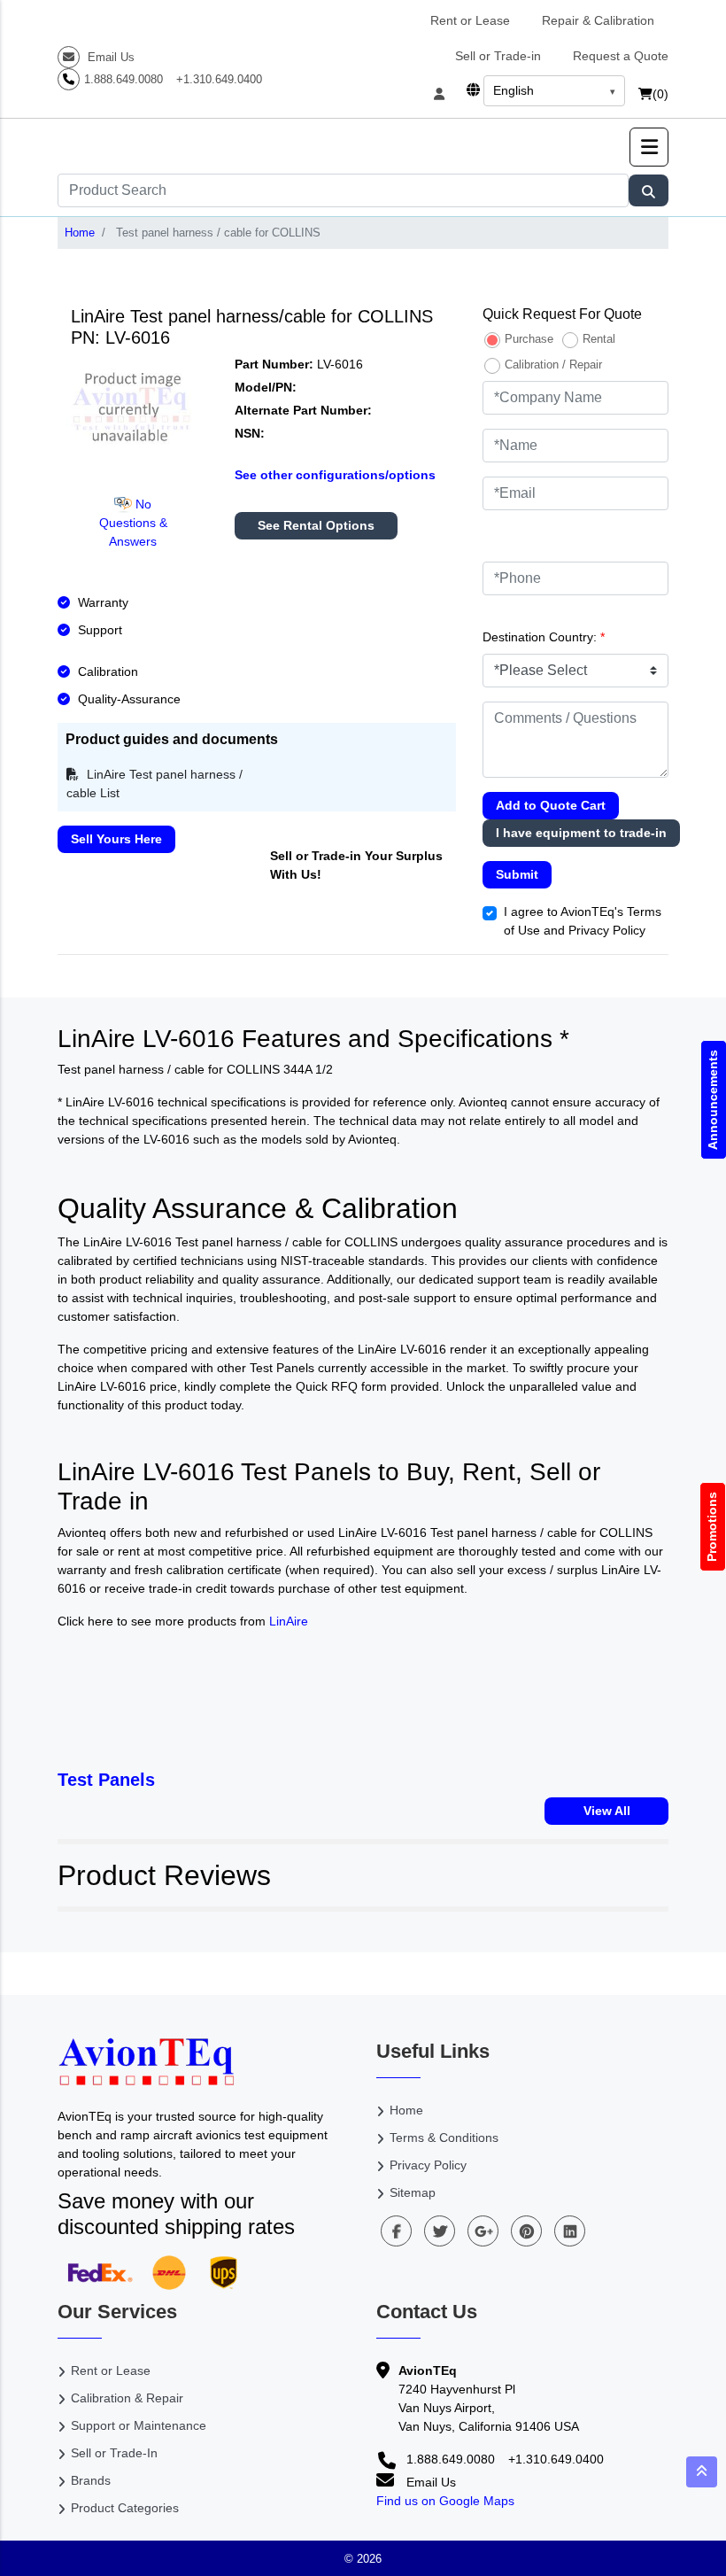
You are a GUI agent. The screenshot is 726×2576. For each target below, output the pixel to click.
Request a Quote (621, 56)
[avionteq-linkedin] (570, 2231)
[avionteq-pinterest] (526, 2231)
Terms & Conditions (444, 2138)
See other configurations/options (335, 475)
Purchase (529, 339)
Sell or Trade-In (114, 2453)
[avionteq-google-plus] (483, 2231)
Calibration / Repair (553, 365)
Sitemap (413, 2192)
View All (607, 1811)
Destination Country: (544, 637)
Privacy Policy (428, 2165)
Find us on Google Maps (445, 2501)
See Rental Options (316, 525)
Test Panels (106, 1780)
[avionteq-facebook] (396, 2231)
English (514, 90)
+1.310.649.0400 (219, 79)
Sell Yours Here (116, 839)
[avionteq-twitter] (440, 2231)
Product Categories (125, 2508)
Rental (599, 339)
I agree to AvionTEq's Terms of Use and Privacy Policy (583, 921)
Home (80, 233)
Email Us (109, 57)
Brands (91, 2480)
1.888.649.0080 (124, 79)
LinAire (289, 1621)
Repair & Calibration (598, 20)
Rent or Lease (470, 20)
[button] (649, 147)
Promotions (713, 1527)
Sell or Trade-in (498, 56)
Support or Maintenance (139, 2425)
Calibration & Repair (127, 2398)
